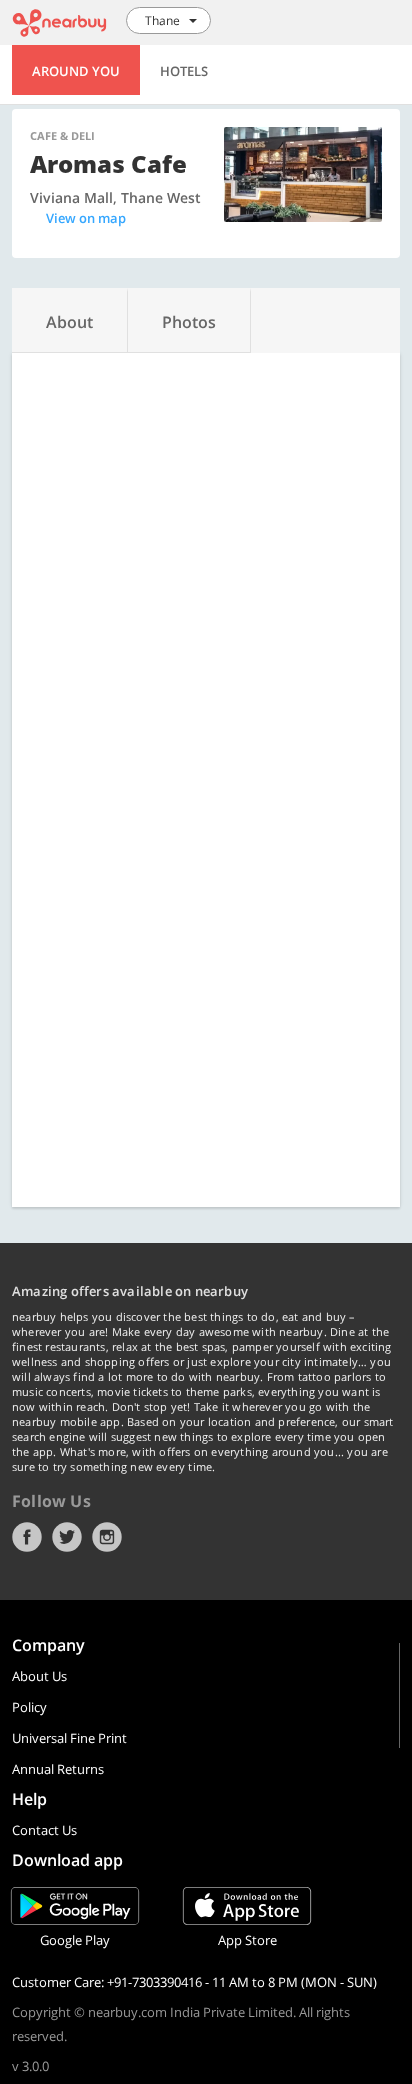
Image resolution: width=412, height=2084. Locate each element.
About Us (39, 1676)
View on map (86, 218)
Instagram (107, 1537)
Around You (76, 71)
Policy (29, 1707)
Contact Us (44, 1830)
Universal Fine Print (69, 1738)
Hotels (184, 71)
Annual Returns (58, 1769)
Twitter (67, 1537)
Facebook (27, 1537)
